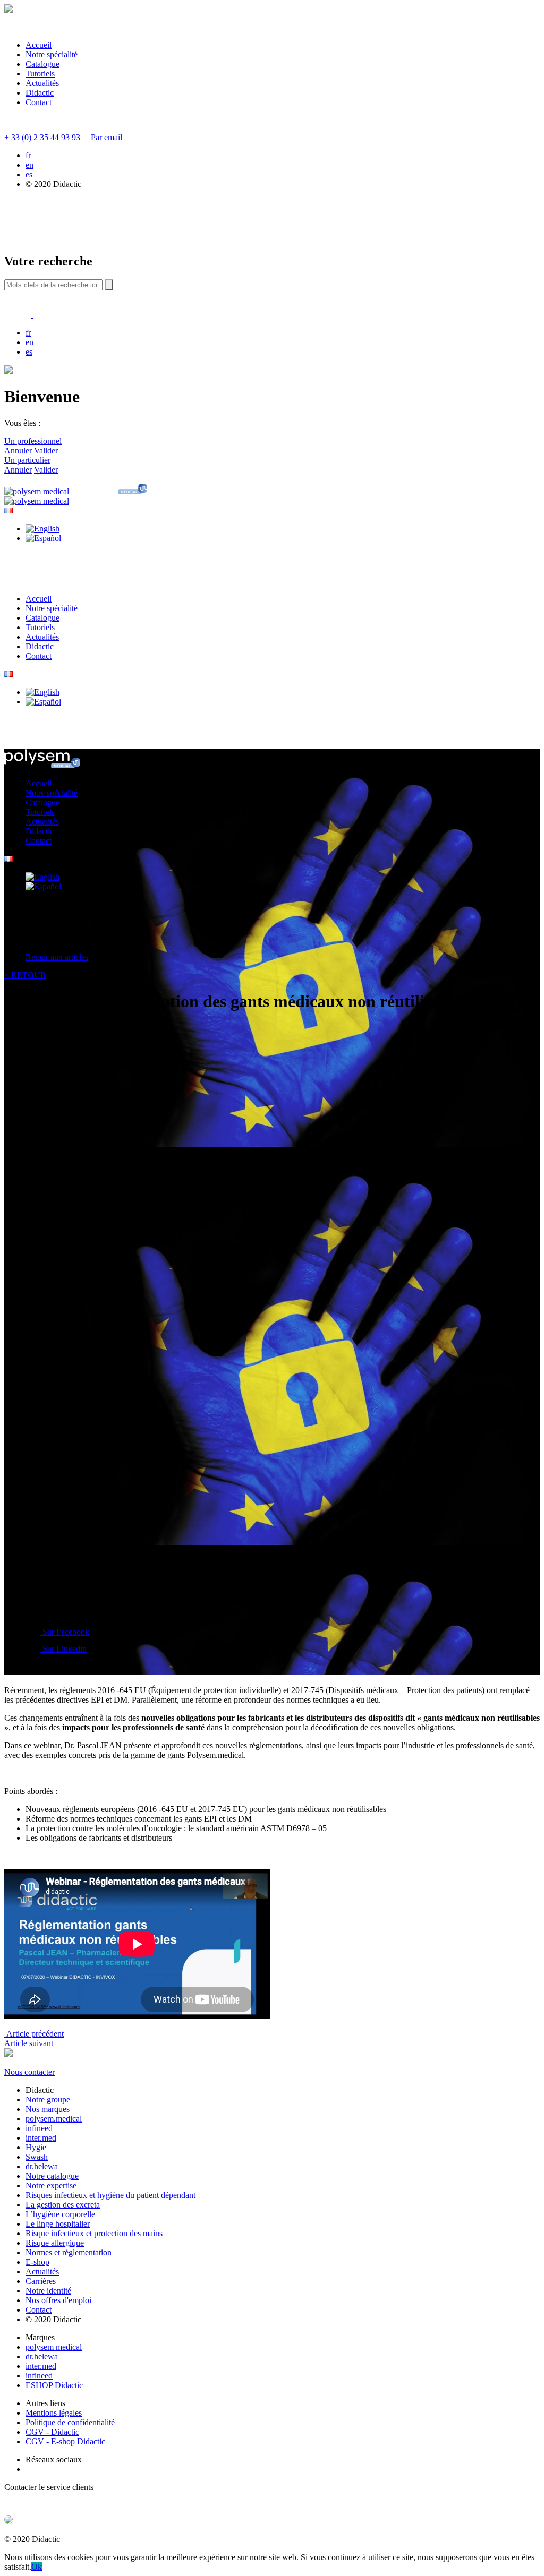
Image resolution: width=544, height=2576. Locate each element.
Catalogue (42, 64)
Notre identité (48, 2291)
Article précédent (34, 2034)
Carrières (41, 2281)
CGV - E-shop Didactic (65, 2441)
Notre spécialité (52, 54)
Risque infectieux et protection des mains (94, 2233)
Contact (39, 102)
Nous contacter (29, 2072)
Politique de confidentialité (70, 2422)
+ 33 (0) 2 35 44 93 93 (43, 137)
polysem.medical (54, 2119)
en (29, 165)
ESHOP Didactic (54, 2385)
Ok (37, 2567)
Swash (37, 2157)
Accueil (39, 45)
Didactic (40, 93)
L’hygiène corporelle (60, 2214)
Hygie (36, 2147)
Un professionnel (33, 441)
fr (28, 155)
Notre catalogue (52, 2176)
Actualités (42, 83)
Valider (46, 450)
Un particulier (27, 460)
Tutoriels (40, 74)
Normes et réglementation (69, 2252)
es (29, 174)
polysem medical (54, 2347)
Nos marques (48, 2109)
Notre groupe (48, 2100)
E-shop (37, 2262)
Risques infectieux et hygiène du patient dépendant (110, 2195)
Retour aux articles (57, 957)
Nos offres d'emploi (58, 2300)
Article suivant (30, 2043)
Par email (107, 137)
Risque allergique (55, 2243)
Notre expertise (51, 2186)
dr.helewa (42, 2166)
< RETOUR (25, 975)
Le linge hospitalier (58, 2224)
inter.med (41, 2138)
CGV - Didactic (52, 2432)
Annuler (18, 450)
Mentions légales (54, 2413)
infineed (39, 2128)
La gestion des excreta (63, 2205)
